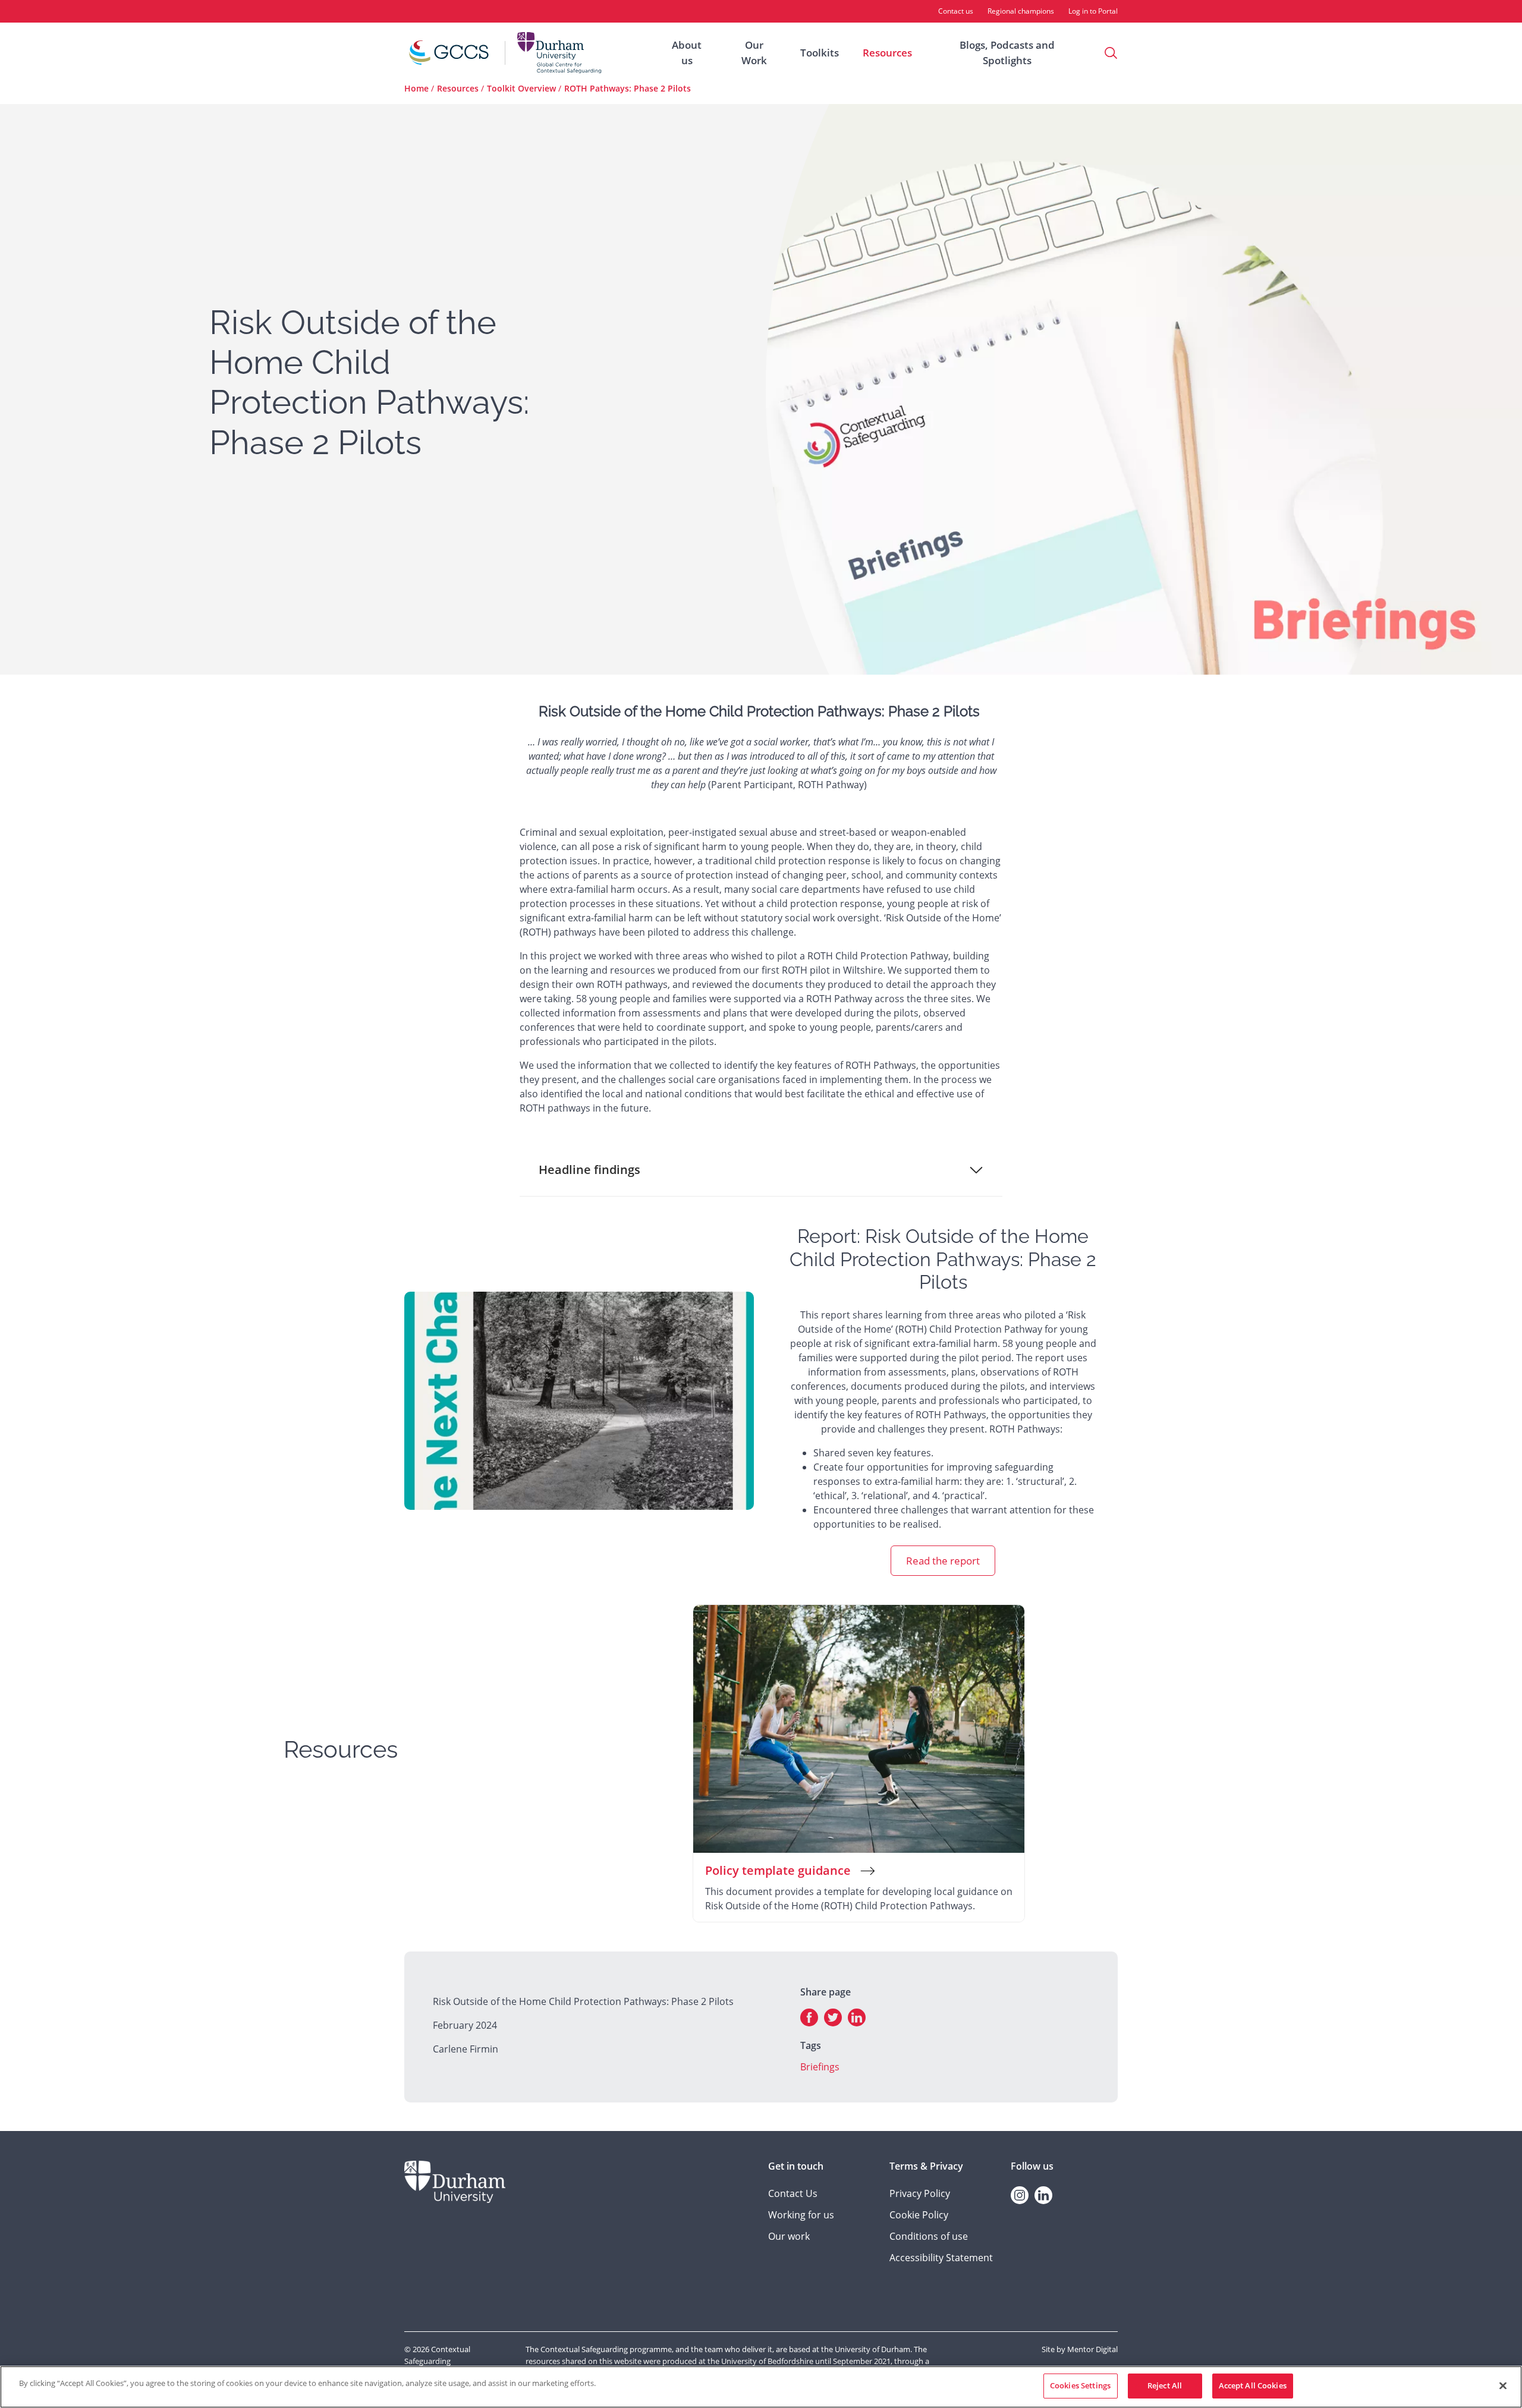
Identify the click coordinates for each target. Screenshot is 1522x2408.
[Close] (1503, 2385)
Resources (887, 53)
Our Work (754, 53)
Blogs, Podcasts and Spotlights (1007, 53)
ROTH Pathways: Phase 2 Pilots (628, 88)
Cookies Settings (1080, 2385)
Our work (789, 2236)
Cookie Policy (919, 2215)
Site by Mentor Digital (1080, 2349)
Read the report (943, 1561)
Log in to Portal (1093, 11)
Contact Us (793, 2193)
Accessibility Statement (941, 2258)
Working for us (801, 2215)
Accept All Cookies (1253, 2385)
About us (687, 53)
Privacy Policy (920, 2193)
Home (416, 88)
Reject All (1165, 2385)
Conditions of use (929, 2236)
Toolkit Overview (521, 88)
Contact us (956, 11)
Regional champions (1021, 11)
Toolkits (820, 53)
